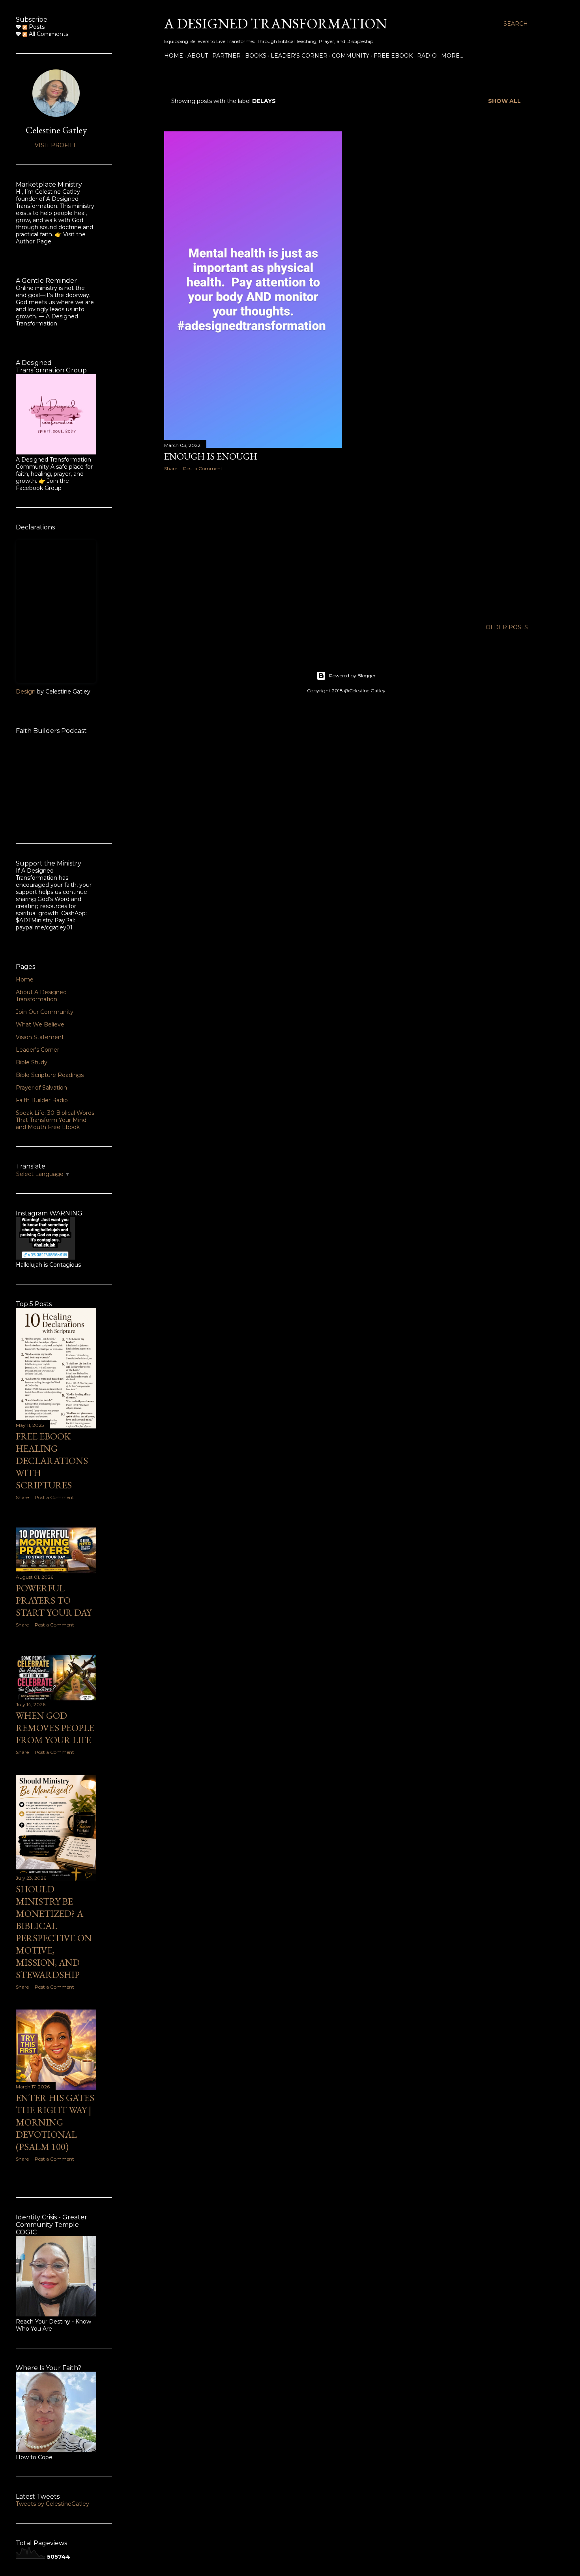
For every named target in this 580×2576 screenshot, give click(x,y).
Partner (226, 56)
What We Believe (40, 1024)
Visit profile (56, 145)
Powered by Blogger (352, 676)
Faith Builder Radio (42, 1100)
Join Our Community (45, 1012)
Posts (36, 27)
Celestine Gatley (56, 130)
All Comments (48, 34)
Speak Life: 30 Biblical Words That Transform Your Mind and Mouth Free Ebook (55, 1120)
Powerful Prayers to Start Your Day (54, 1600)
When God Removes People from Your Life (55, 1728)
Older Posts (507, 627)
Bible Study (32, 1062)
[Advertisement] (253, 546)
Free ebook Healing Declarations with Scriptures (52, 1461)
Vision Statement (40, 1037)
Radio (427, 56)
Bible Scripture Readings (50, 1075)
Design (26, 692)
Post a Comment (203, 468)
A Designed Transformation (276, 23)
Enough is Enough (211, 456)
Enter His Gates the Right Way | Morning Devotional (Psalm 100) (55, 2122)
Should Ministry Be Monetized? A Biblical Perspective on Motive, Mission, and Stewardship (54, 1932)
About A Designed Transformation (41, 996)
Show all (504, 101)
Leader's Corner (299, 56)
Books (256, 56)
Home (174, 56)
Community (351, 56)
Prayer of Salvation (41, 1088)
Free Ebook (393, 56)
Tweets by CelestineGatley (52, 2504)
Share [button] (171, 468)
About (198, 56)
